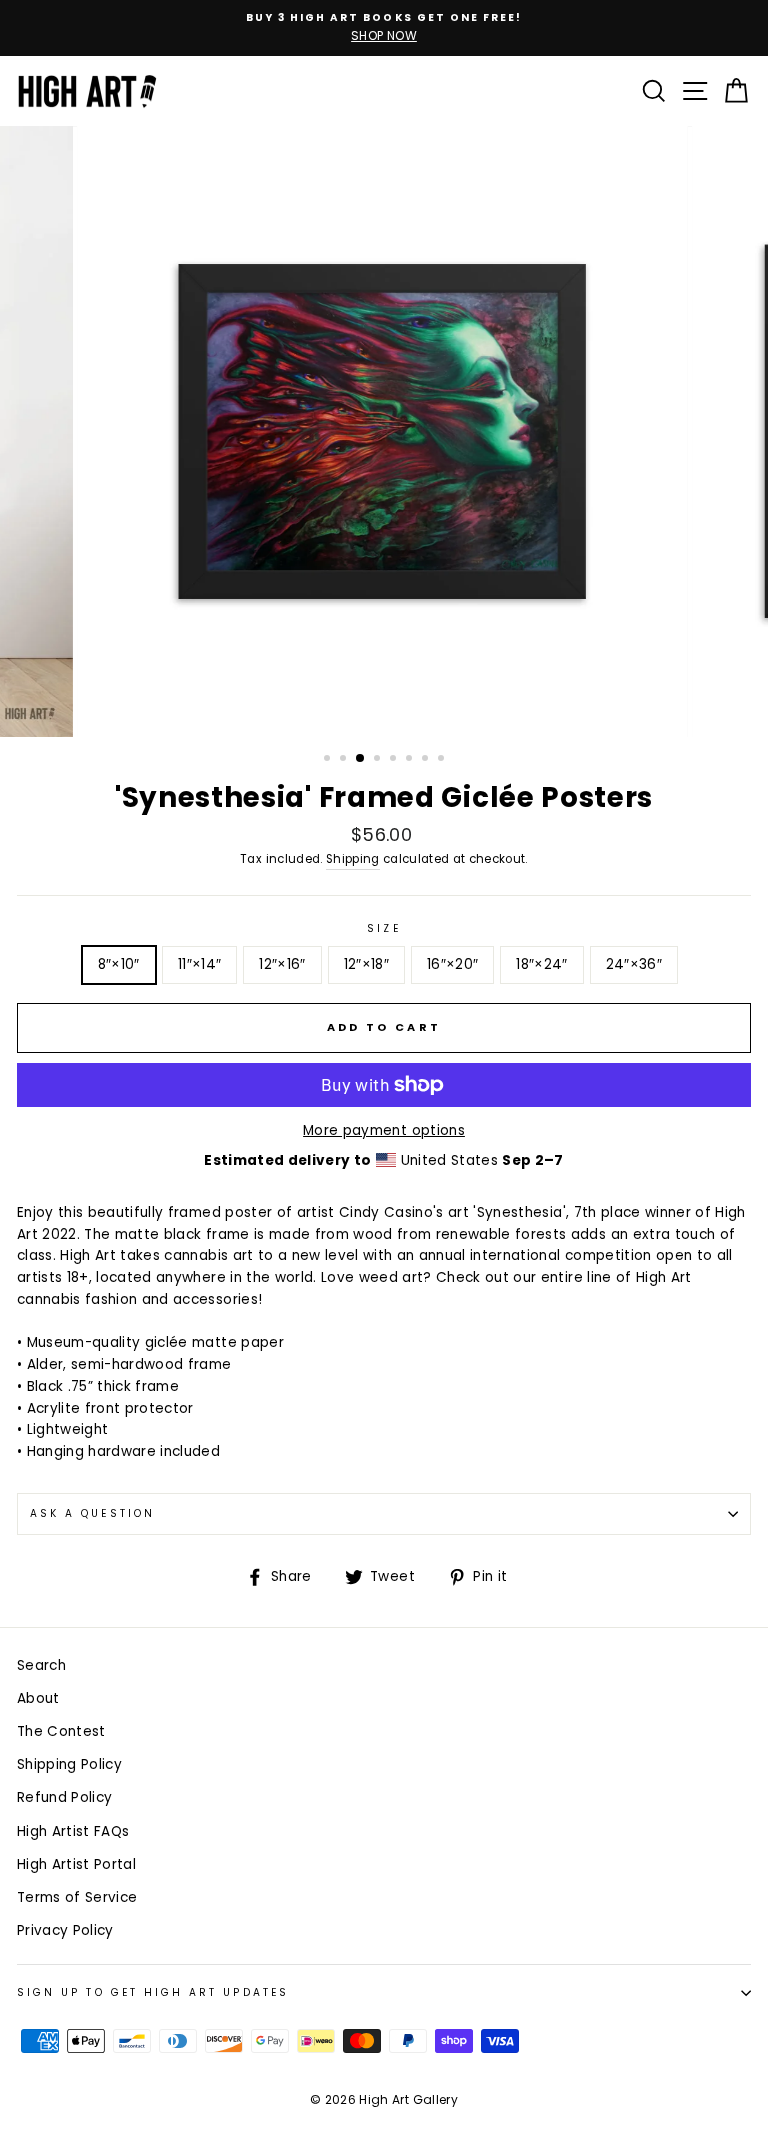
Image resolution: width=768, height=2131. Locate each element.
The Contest (61, 1731)
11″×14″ (199, 964)
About (38, 1698)
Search (41, 1665)
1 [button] (329, 760)
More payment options (384, 1130)
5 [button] (395, 760)
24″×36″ (634, 964)
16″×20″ (452, 964)
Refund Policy (64, 1797)
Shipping (353, 859)
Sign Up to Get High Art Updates (153, 1992)
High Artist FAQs (73, 1831)
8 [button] (443, 760)
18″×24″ (541, 964)
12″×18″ (366, 964)
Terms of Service (77, 1897)
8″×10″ (119, 964)
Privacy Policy (65, 1930)
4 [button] (379, 760)
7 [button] (427, 760)
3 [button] (361, 759)
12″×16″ (282, 964)
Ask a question (92, 1513)
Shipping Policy (69, 1764)
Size (383, 928)
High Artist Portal (76, 1864)
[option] (384, 28)
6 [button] (411, 760)
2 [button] (345, 760)
